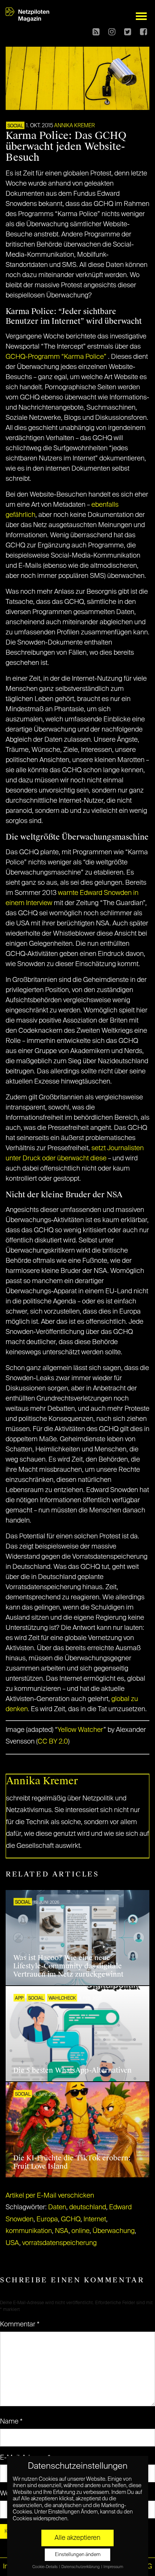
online (81, 2231)
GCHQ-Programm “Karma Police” (56, 357)
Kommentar (20, 2324)
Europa (47, 2219)
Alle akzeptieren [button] (77, 2538)
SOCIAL (15, 126)
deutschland (88, 2207)
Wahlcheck (62, 1998)
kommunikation (29, 2231)
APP (19, 1998)
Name (11, 2422)
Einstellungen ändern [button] (78, 2555)
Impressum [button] (113, 2567)
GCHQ (71, 2219)
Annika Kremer (74, 126)
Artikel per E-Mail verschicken (50, 2196)
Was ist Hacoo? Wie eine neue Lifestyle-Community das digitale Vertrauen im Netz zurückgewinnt (68, 1966)
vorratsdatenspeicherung (59, 2243)
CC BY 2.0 (53, 1742)
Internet (95, 2219)
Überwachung (114, 2231)
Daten (57, 2207)
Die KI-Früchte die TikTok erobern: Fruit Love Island (72, 2162)
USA (12, 2243)
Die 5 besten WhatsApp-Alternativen (72, 2070)
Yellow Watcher (81, 1730)
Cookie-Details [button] (45, 2567)
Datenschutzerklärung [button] (81, 2567)
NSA (62, 2231)
